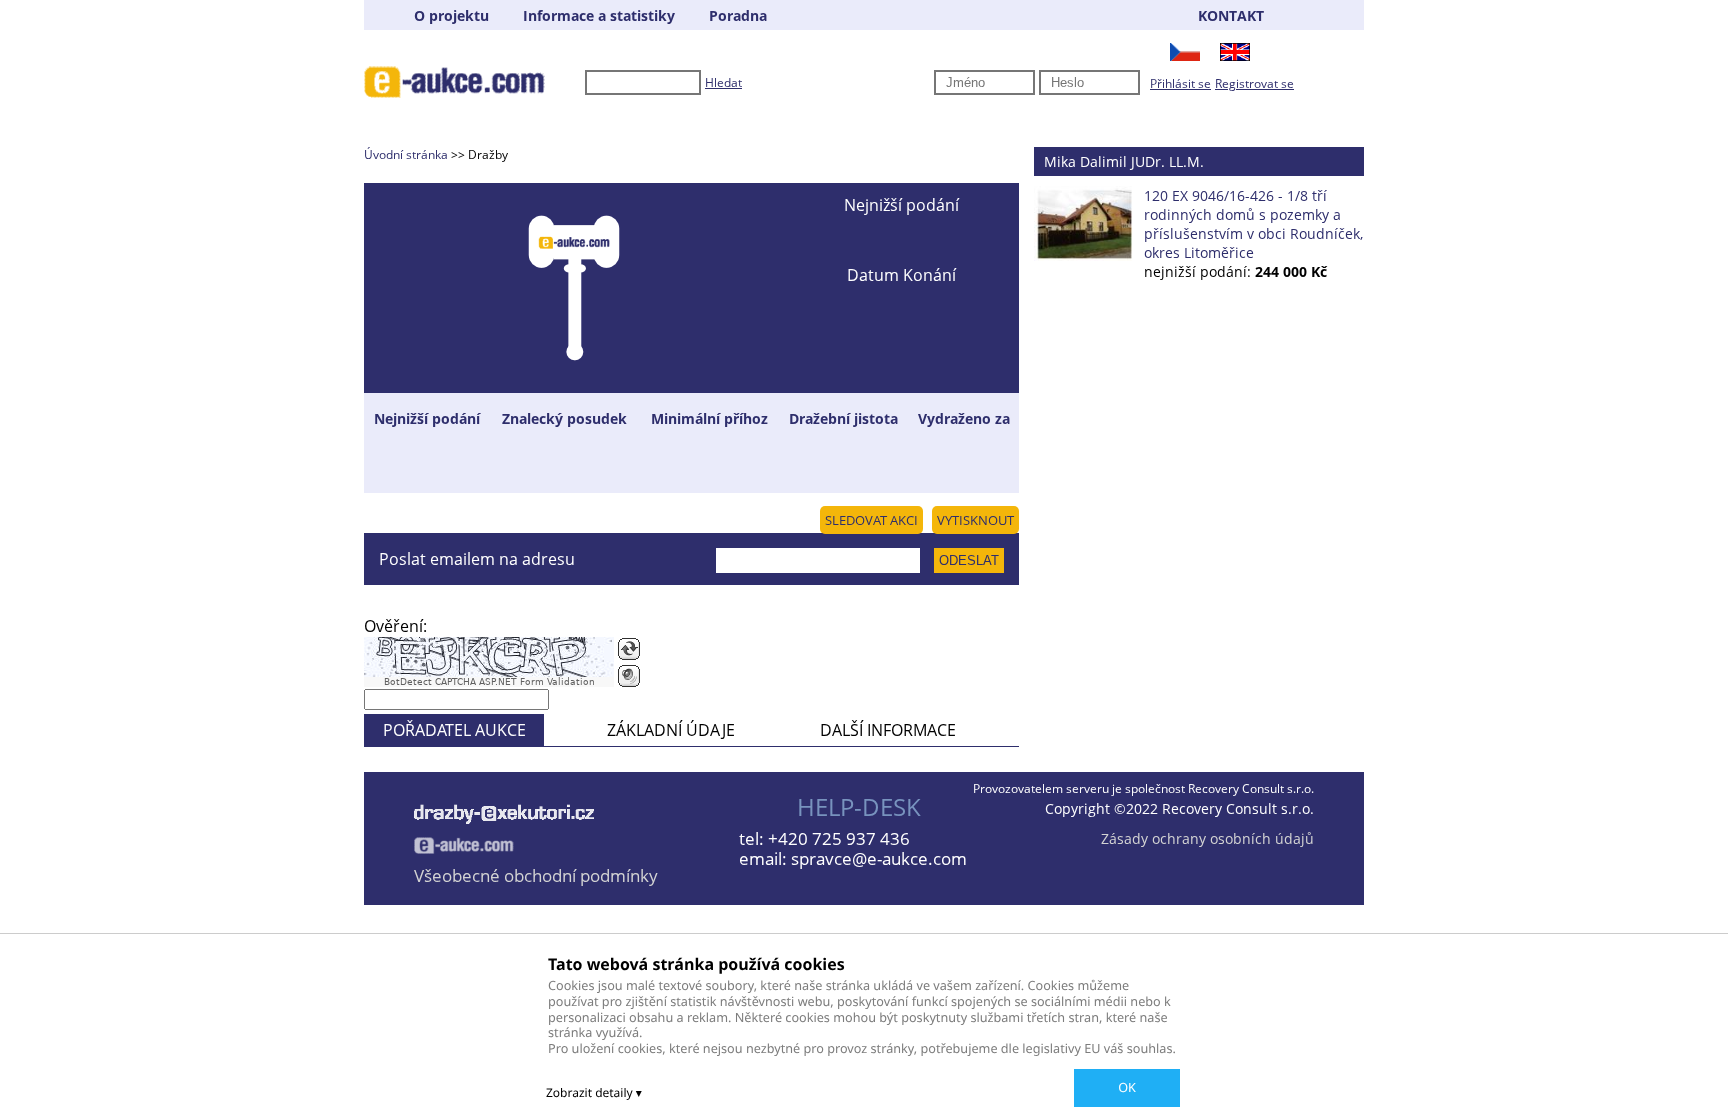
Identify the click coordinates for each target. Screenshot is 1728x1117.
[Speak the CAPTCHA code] (629, 676)
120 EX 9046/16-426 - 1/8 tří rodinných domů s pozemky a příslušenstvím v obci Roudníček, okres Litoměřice (1253, 224)
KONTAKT (1231, 15)
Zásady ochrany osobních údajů (1207, 838)
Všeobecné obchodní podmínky (536, 875)
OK (1127, 1087)
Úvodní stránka (406, 154)
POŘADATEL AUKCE (454, 730)
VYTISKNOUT (975, 520)
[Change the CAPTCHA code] (629, 649)
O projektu (451, 15)
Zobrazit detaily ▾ (594, 1092)
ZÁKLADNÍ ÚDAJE (671, 730)
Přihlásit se (1180, 83)
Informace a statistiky (599, 15)
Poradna (738, 15)
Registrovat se (1254, 83)
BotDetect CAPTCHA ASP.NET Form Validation (489, 682)
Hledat (723, 82)
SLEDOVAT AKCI (871, 520)
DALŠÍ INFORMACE (888, 730)
